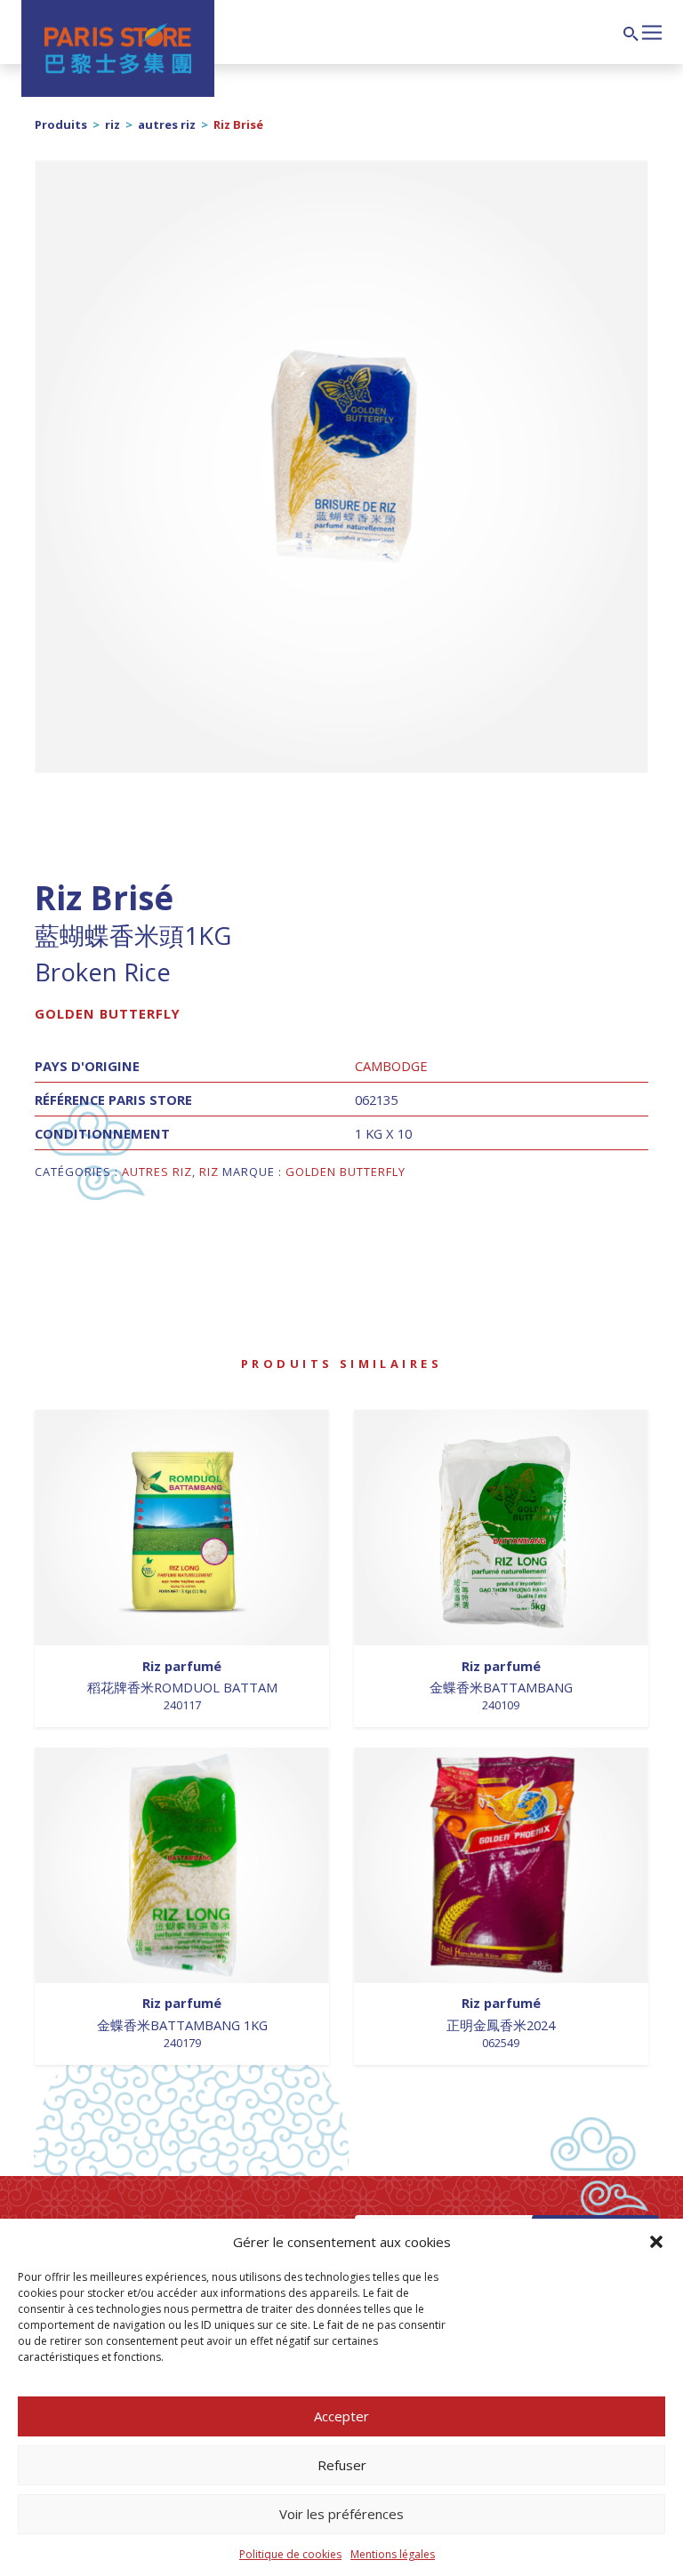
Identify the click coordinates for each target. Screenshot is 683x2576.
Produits (61, 124)
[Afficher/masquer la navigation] (652, 30)
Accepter (341, 2416)
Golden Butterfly (108, 1013)
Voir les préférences (341, 2514)
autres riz (167, 124)
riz (112, 124)
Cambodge (391, 1066)
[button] (656, 2242)
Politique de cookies (290, 2554)
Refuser (342, 2465)
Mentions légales (393, 2554)
